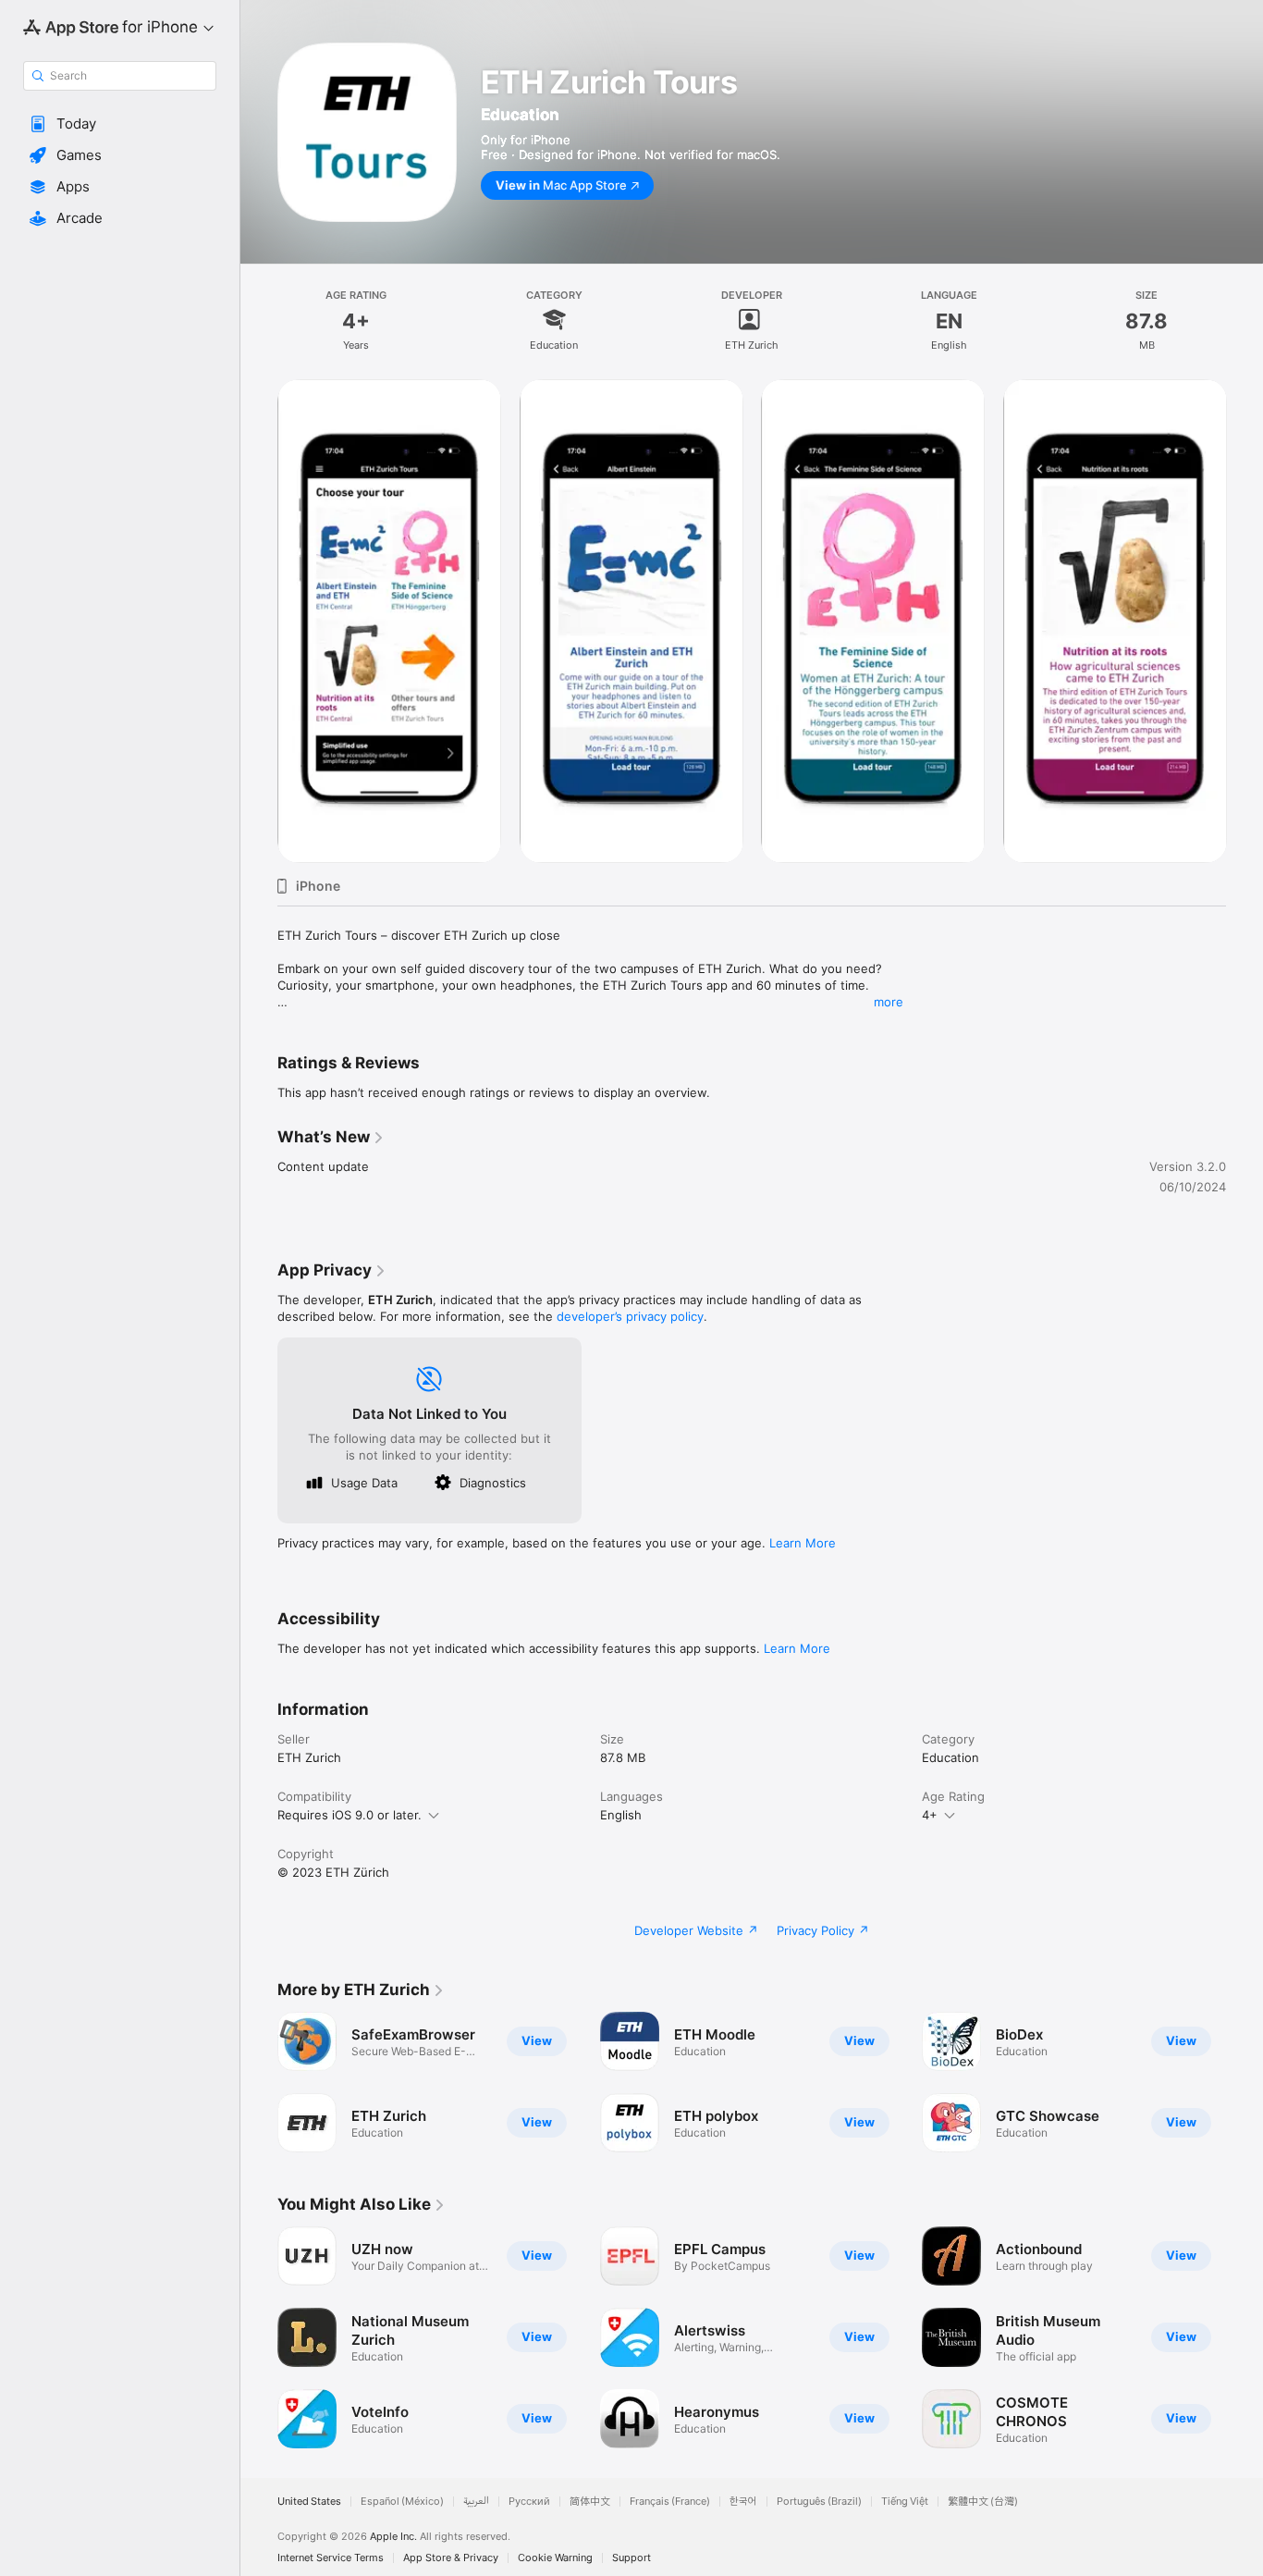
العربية (476, 2502)
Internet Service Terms (331, 2558)
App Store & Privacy (451, 2558)
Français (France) (670, 2502)
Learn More (803, 1543)
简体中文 (590, 2502)
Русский (529, 2502)
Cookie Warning (555, 2558)
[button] (120, 124)
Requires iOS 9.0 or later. (349, 1815)
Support (631, 2558)
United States (309, 2502)
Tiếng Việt (905, 2502)
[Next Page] (1245, 621)
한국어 (743, 2502)
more (889, 1002)
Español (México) (402, 2502)
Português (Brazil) (819, 2502)
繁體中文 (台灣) (983, 2502)
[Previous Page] (259, 621)
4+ (930, 1815)
